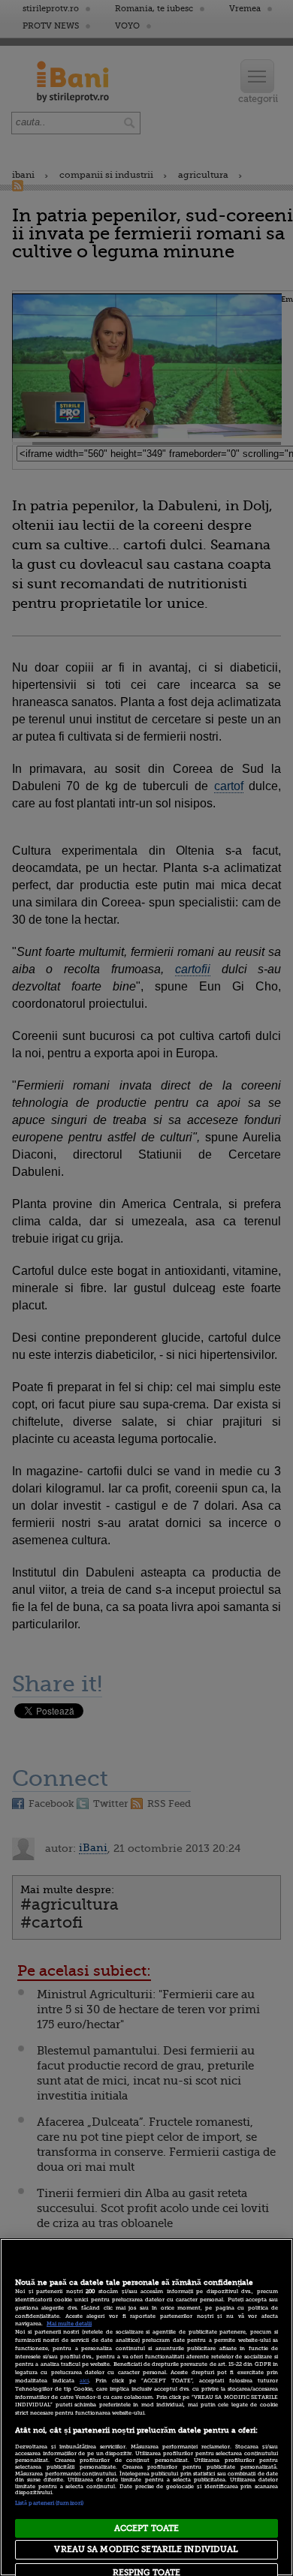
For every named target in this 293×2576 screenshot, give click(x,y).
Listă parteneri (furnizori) (49, 2503)
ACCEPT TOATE (146, 2528)
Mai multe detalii (69, 2324)
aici (84, 2381)
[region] (146, 2407)
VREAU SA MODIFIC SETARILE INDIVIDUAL (146, 2549)
